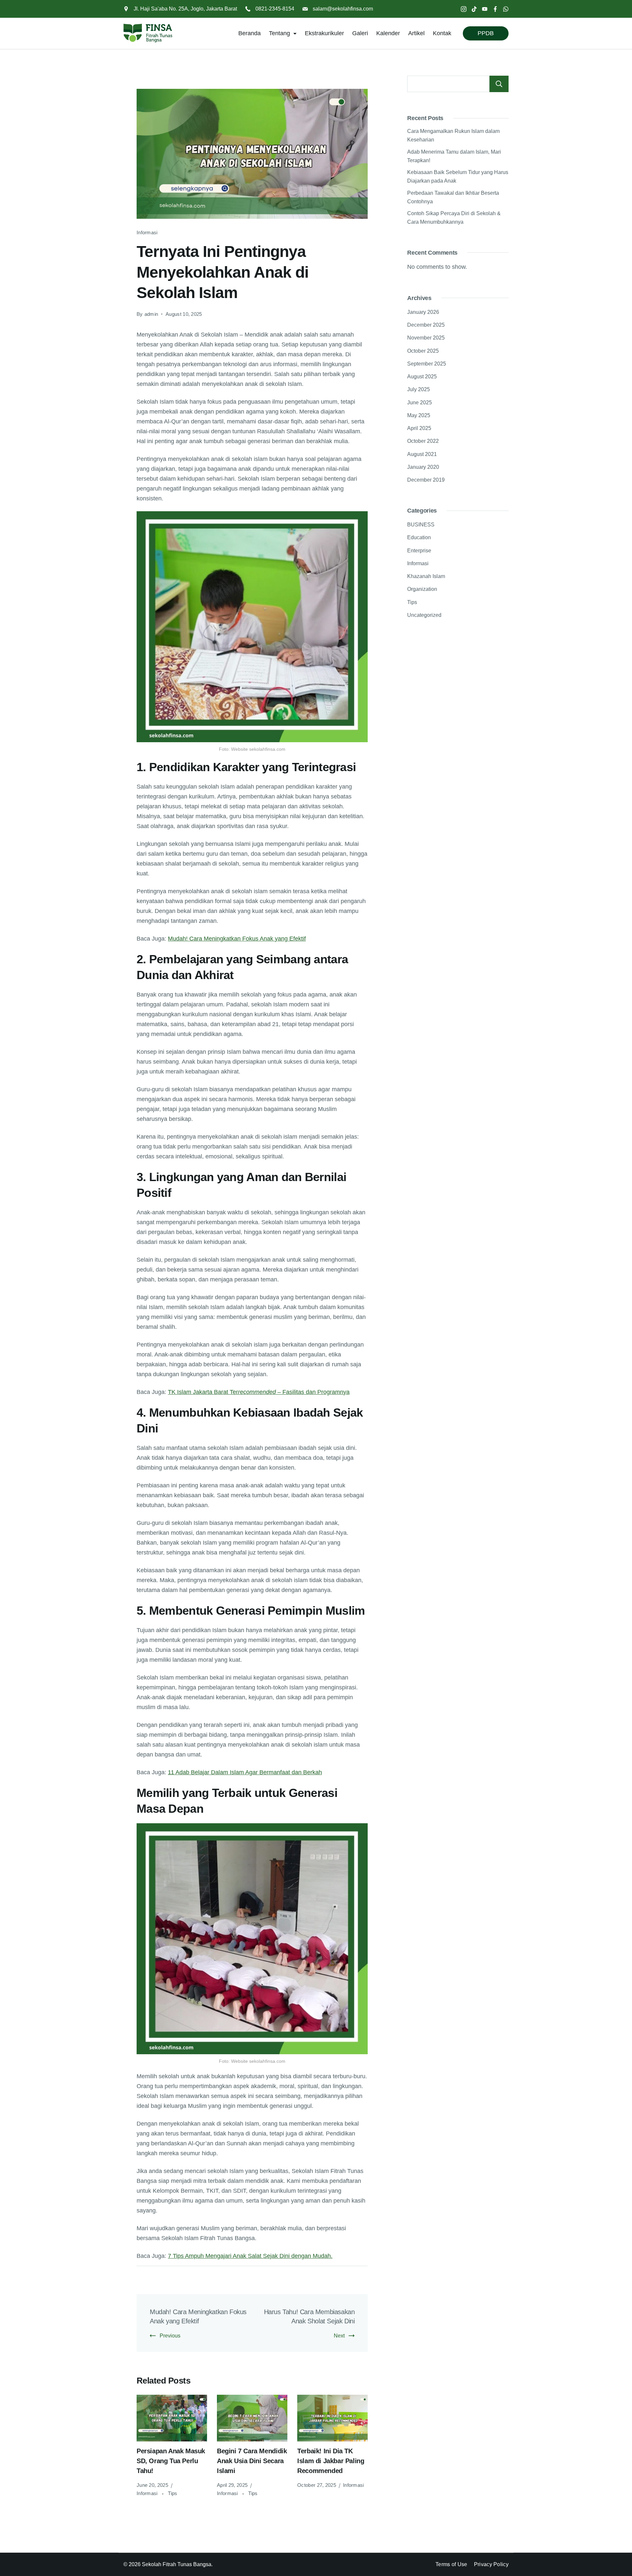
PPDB (486, 33)
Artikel (416, 33)
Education (419, 537)
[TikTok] (474, 9)
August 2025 (422, 377)
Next (339, 2336)
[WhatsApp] (506, 9)
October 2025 (423, 351)
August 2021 (422, 454)
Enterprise (419, 551)
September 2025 (427, 364)
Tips (172, 2493)
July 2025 (419, 389)
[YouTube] (485, 9)
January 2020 (423, 467)
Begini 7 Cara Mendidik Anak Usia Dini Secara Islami (252, 2461)
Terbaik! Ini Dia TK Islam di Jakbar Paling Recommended (331, 2461)
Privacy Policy (491, 2564)
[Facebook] (495, 9)
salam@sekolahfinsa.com (343, 9)
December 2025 (426, 325)
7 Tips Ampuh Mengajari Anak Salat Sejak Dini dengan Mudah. (250, 2256)
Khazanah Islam (426, 576)
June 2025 (420, 403)
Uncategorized (424, 615)
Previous (170, 2336)
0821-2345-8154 (275, 9)
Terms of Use (451, 2564)
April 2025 (419, 428)
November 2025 (426, 338)
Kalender (388, 33)
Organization (422, 589)
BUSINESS (421, 525)
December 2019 (426, 480)
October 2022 (423, 441)
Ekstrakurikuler (324, 33)
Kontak (442, 33)
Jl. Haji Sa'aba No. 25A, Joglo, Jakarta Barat (185, 9)
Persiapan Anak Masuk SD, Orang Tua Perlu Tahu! (171, 2461)
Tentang (279, 33)
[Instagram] (464, 9)
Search (499, 84)
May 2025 (419, 415)
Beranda (250, 33)
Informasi (147, 232)
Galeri (360, 33)
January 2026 (423, 312)
